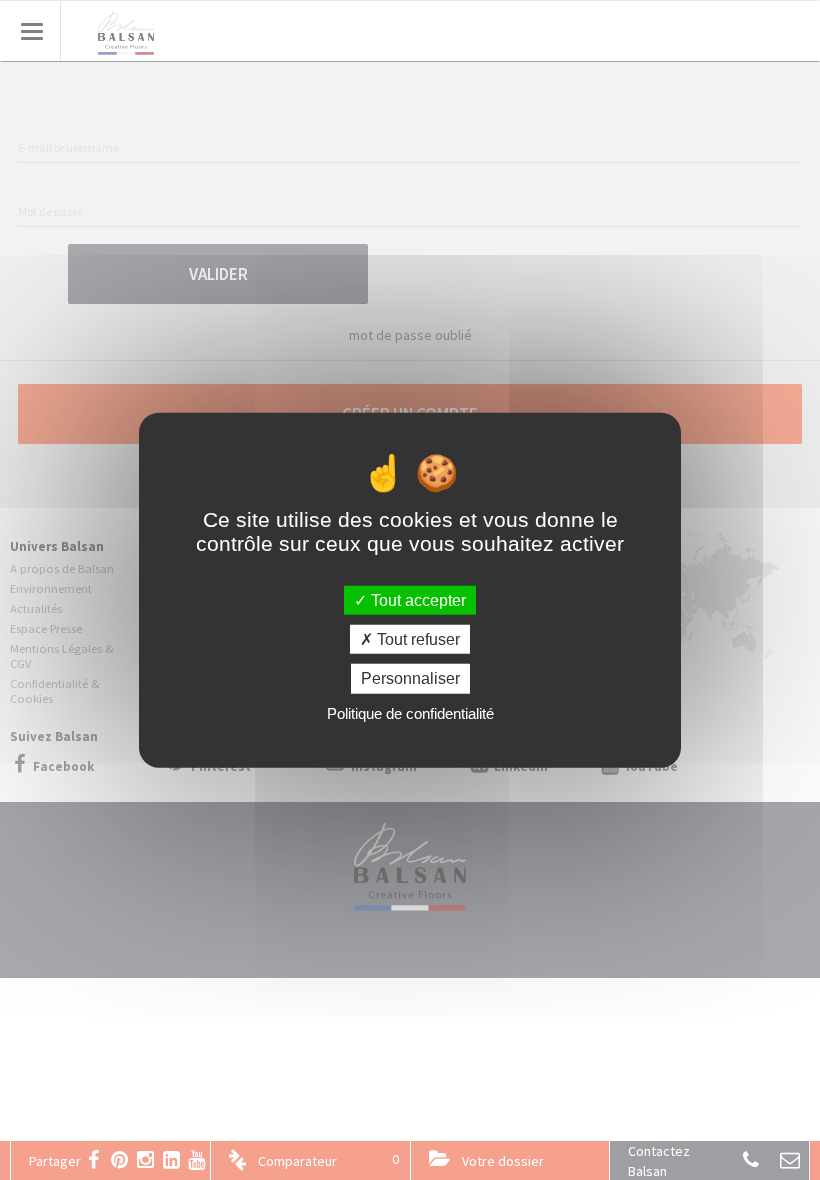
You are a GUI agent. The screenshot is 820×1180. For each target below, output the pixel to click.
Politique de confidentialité (410, 712)
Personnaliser (410, 678)
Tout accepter (416, 600)
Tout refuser (416, 639)
